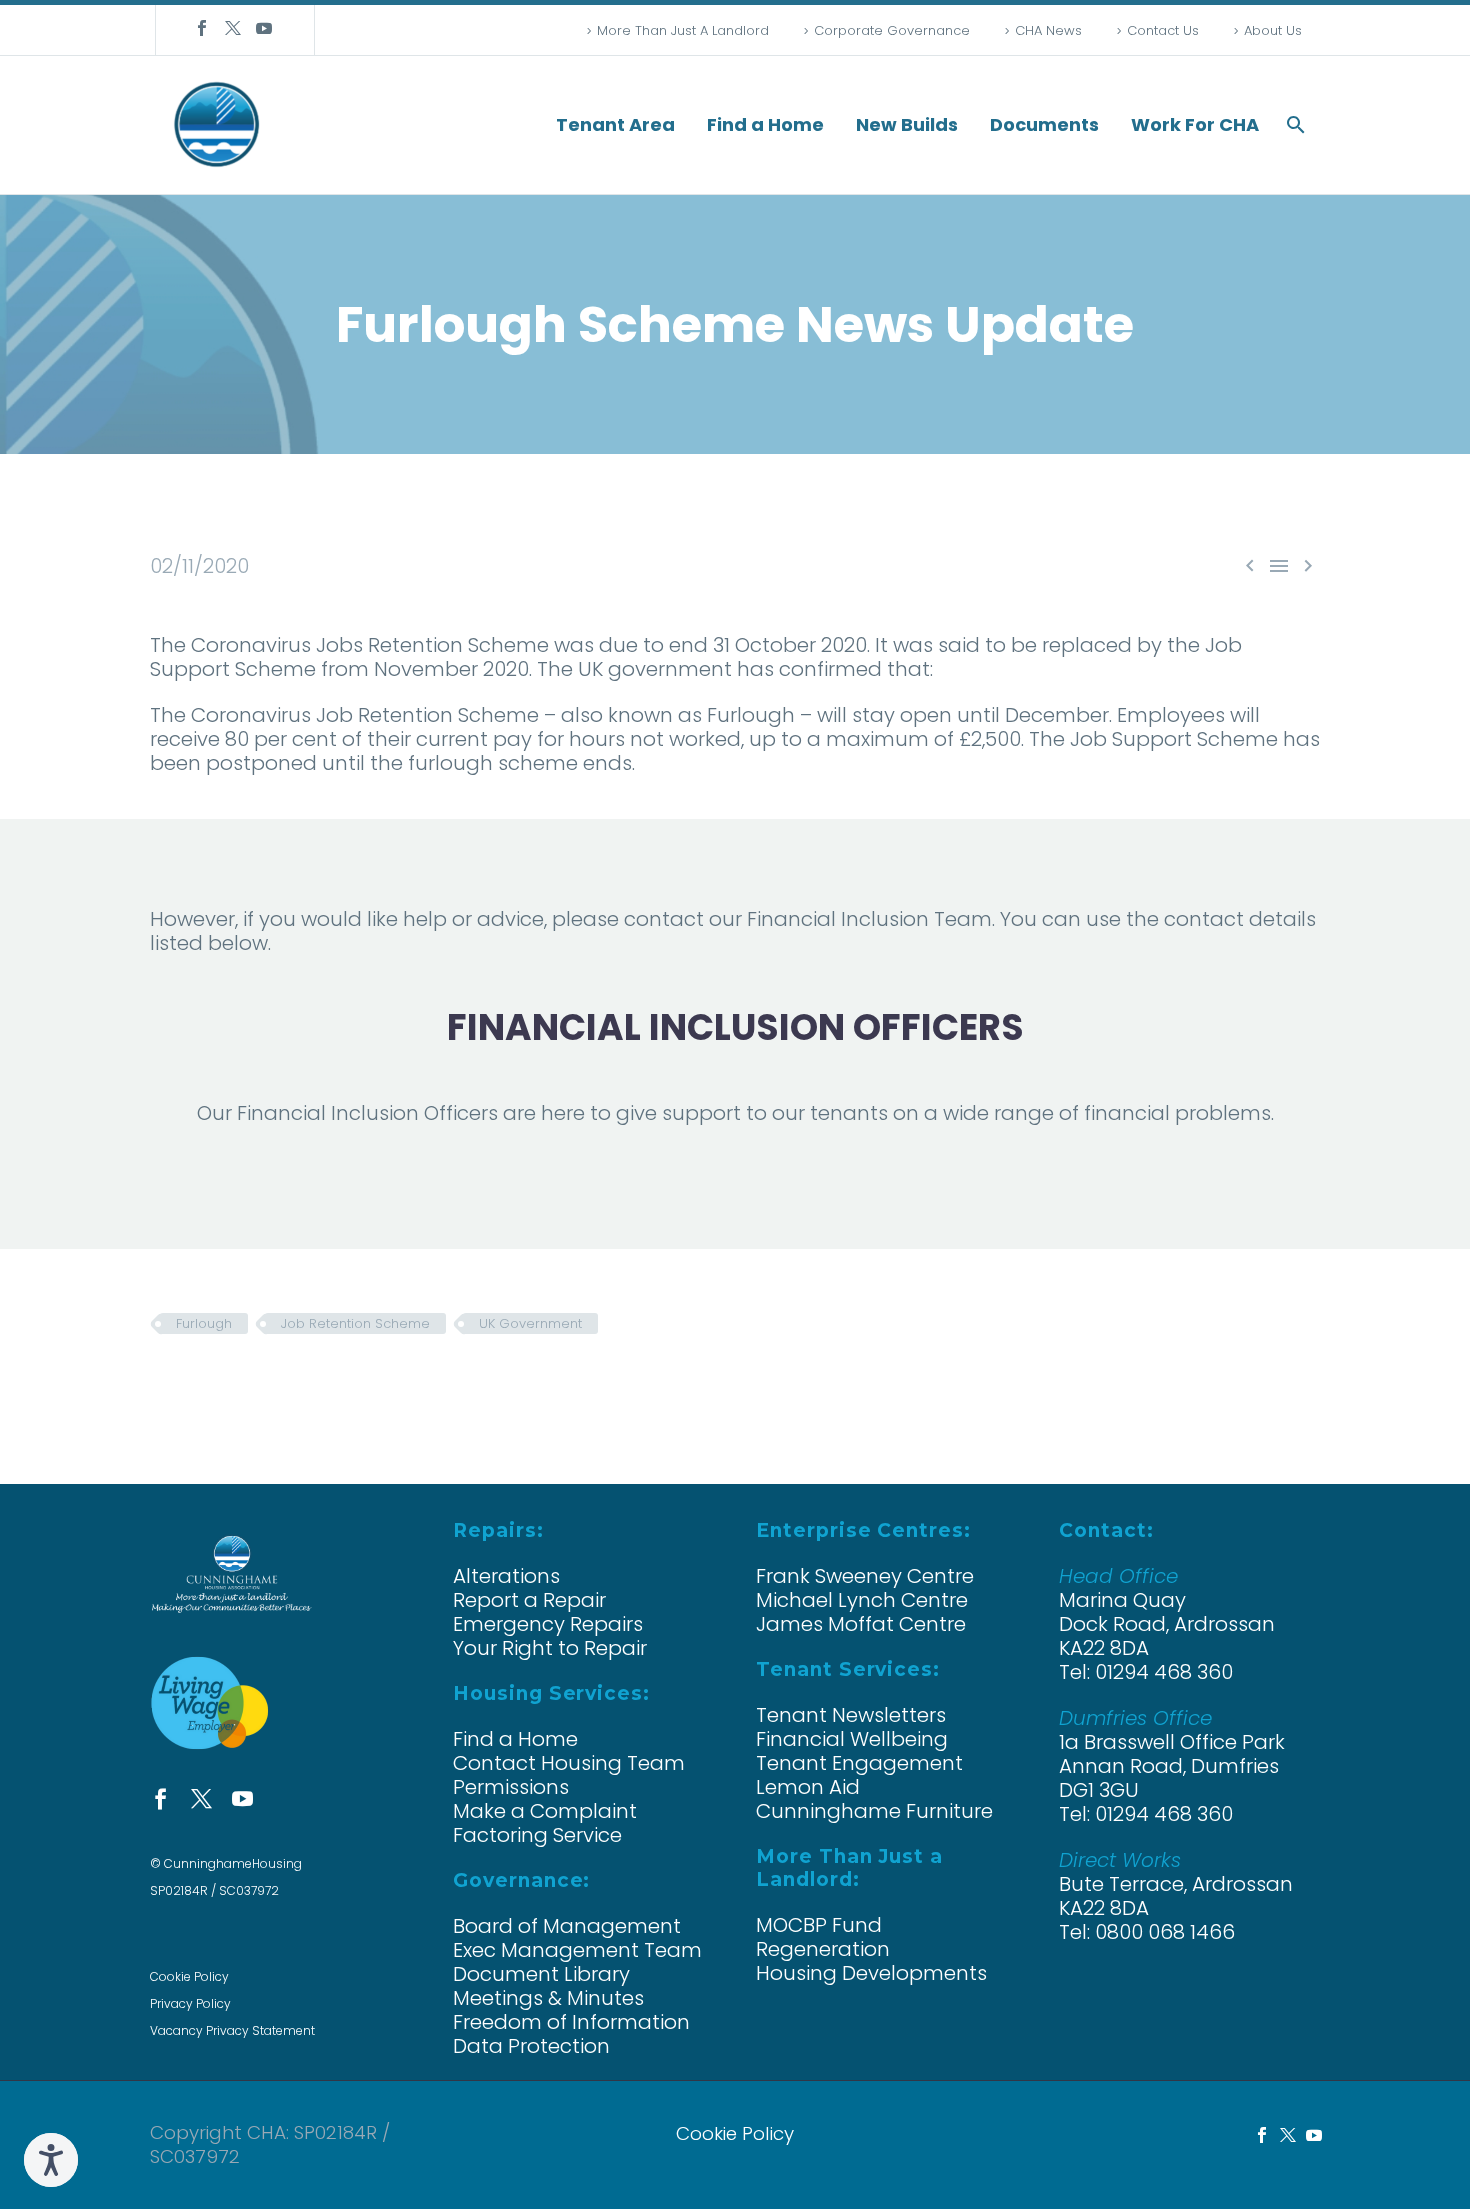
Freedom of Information (571, 2022)
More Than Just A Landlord (683, 30)
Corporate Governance (892, 30)
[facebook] (160, 1798)
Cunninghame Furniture (874, 1811)
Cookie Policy (189, 1976)
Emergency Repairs (548, 1624)
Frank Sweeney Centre (865, 1576)
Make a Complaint (545, 1811)
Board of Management (567, 1926)
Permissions (511, 1787)
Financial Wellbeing (852, 1739)
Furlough (204, 1323)
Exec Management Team (577, 1950)
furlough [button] (450, 763)
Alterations (506, 1576)
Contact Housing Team (569, 1763)
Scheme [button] (508, 645)
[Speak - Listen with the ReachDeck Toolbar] (51, 2160)
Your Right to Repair (550, 1648)
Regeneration (823, 1949)
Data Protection (531, 2046)
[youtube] (242, 1798)
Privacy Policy (190, 2003)
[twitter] (201, 1798)
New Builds (907, 125)
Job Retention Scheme (355, 1323)
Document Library (541, 1974)
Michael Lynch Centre (862, 1600)
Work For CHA (1195, 125)
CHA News (1048, 30)
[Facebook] (202, 28)
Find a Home (765, 125)
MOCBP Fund (819, 1925)
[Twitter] (233, 28)
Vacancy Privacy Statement (232, 2030)
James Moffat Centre (861, 1624)
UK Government (530, 1323)
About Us (1273, 30)
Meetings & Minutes (548, 1998)
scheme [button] (538, 763)
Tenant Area (615, 125)
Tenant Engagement (859, 1763)
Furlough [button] (751, 715)
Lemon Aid (808, 1787)
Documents (1044, 125)
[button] (1296, 125)
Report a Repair (529, 1600)
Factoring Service (537, 1835)
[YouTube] (264, 28)
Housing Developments (871, 1973)
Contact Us (1163, 30)
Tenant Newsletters (851, 1715)
